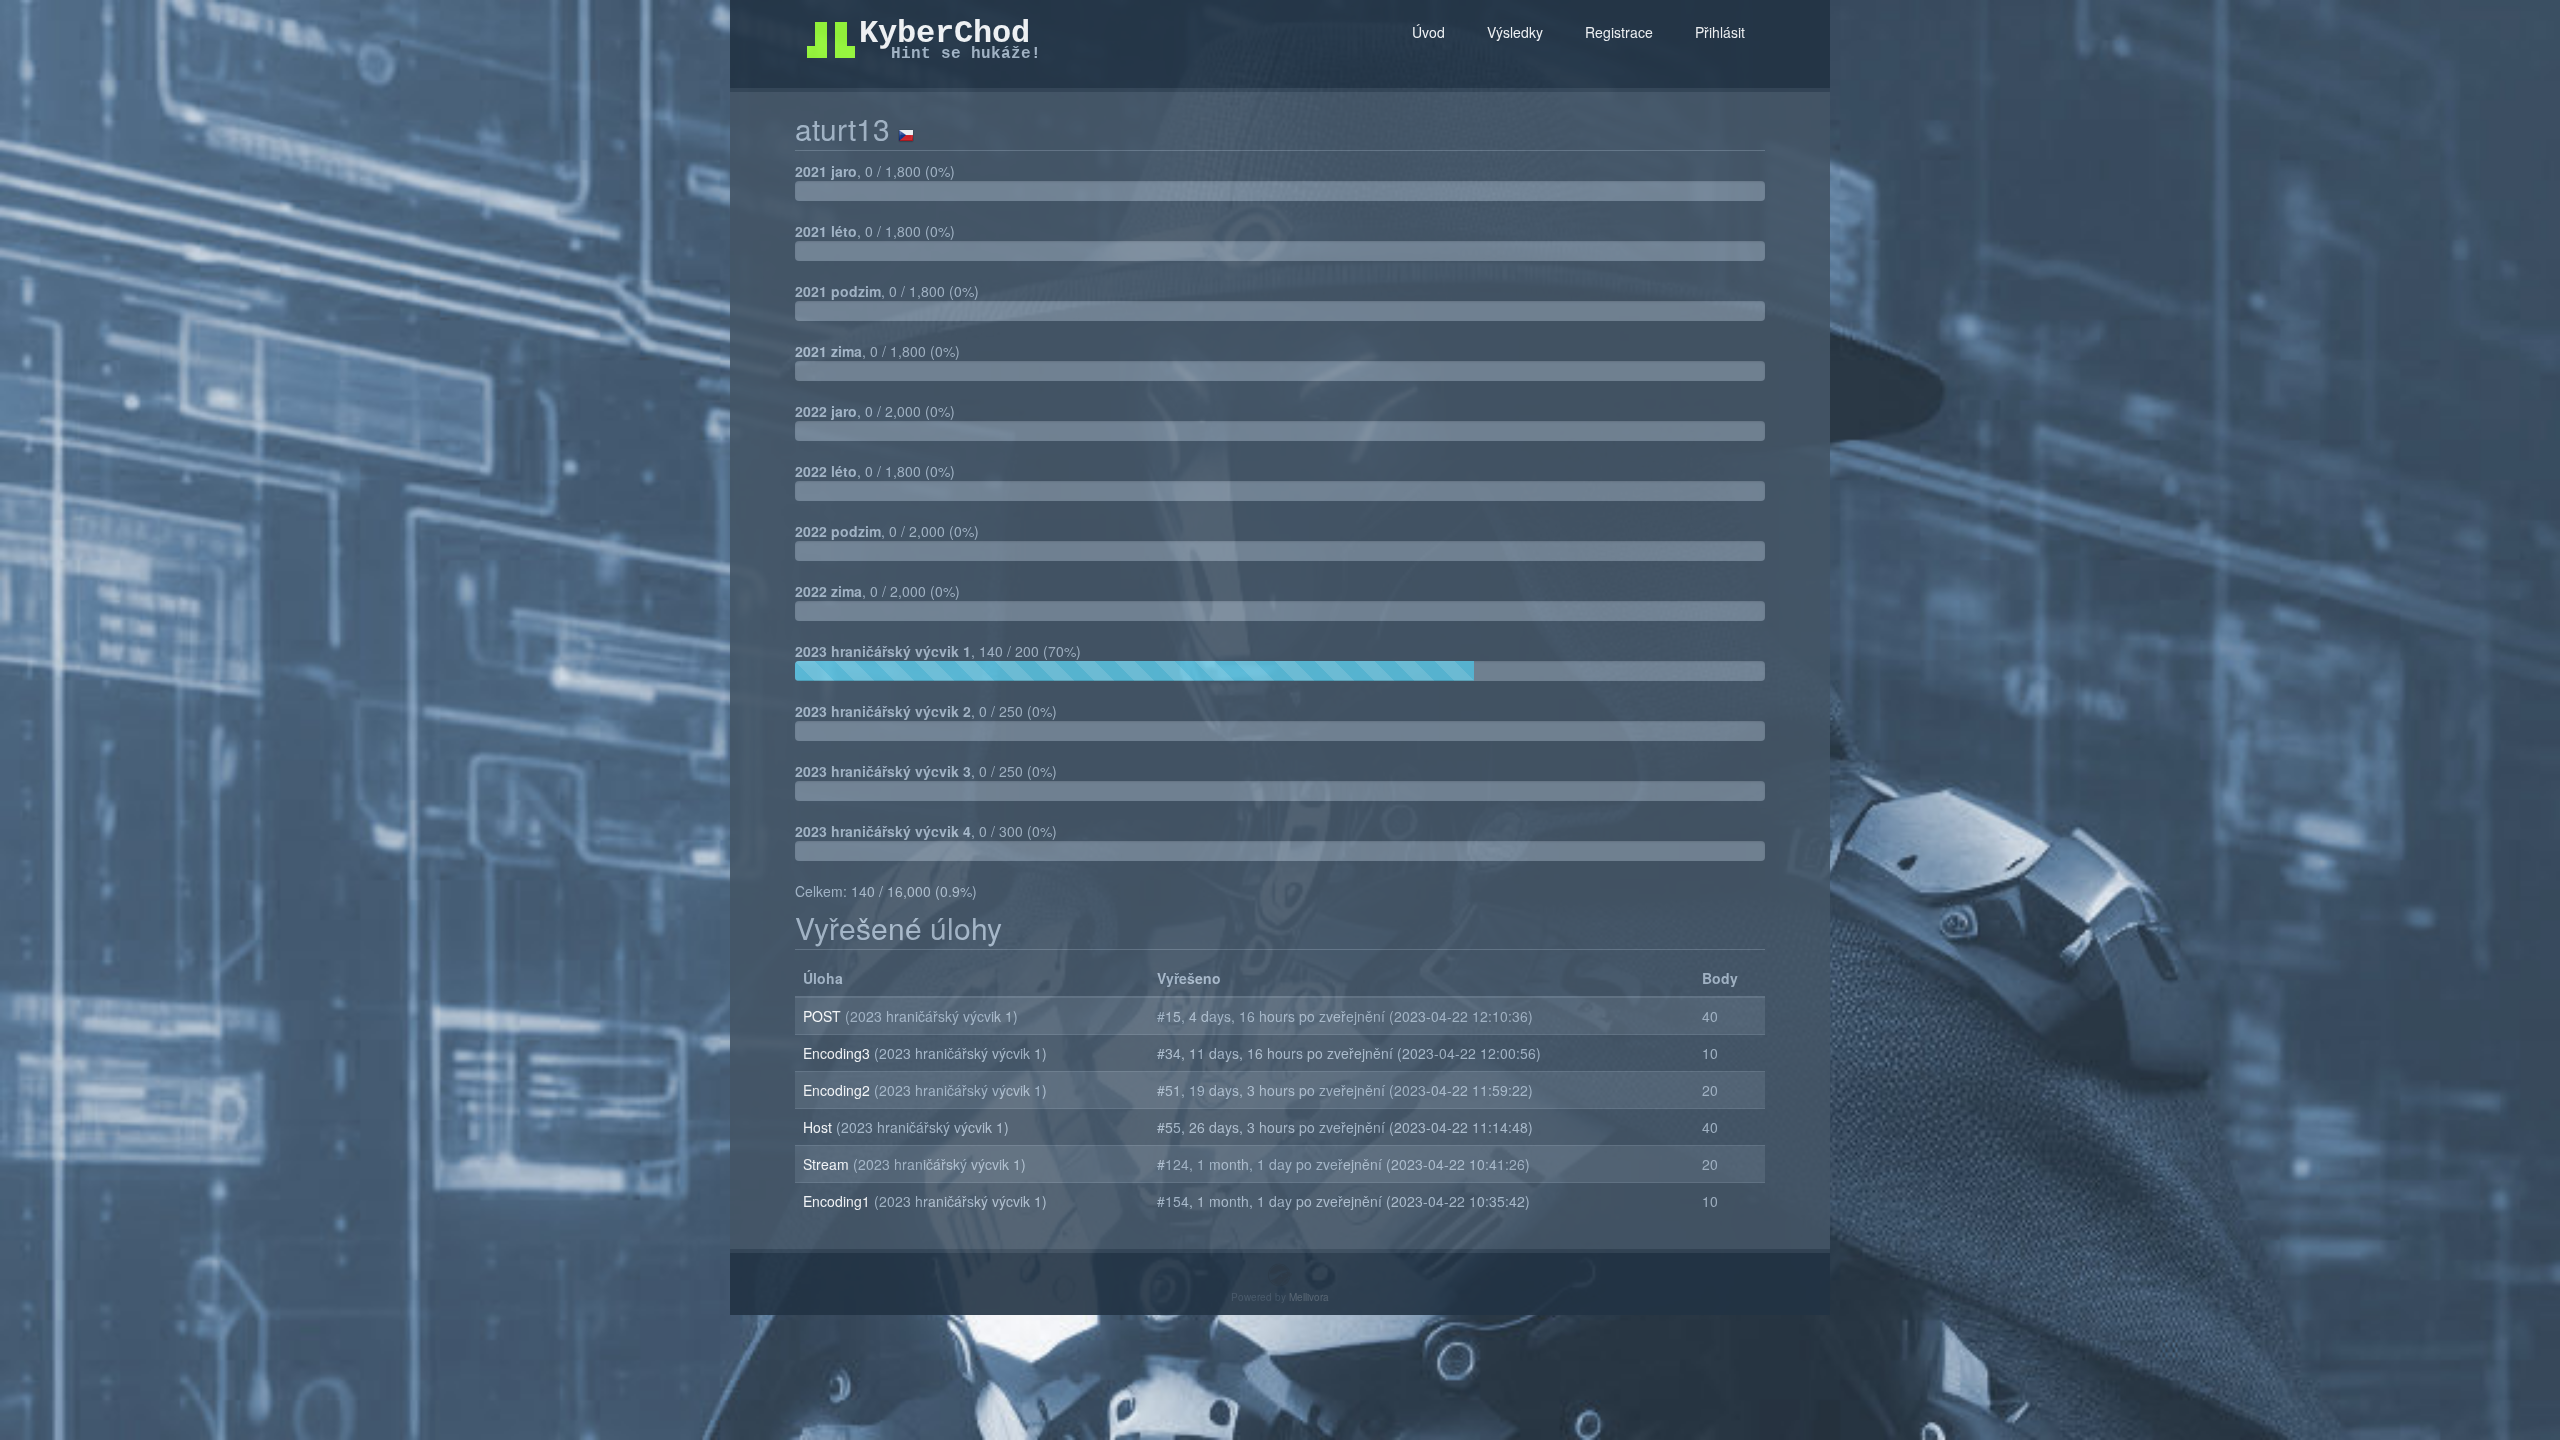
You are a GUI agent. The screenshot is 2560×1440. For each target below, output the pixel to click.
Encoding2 (838, 1090)
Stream (828, 1164)
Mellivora (1309, 1297)
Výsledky (1515, 32)
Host (819, 1127)
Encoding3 (838, 1053)
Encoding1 (838, 1201)
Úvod (1428, 32)
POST (824, 1016)
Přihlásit (1720, 32)
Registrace (1619, 32)
